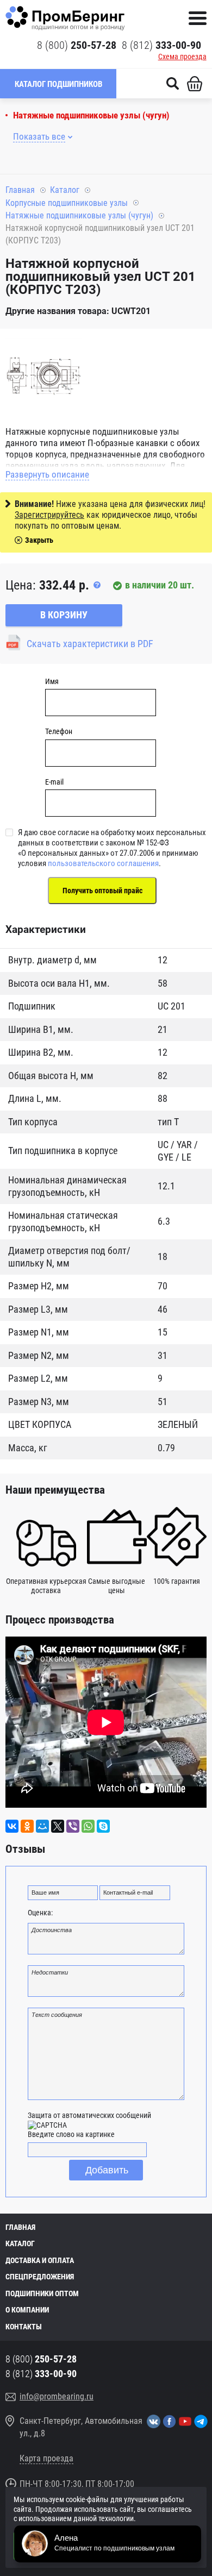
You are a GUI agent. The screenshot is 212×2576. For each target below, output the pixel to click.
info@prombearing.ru (57, 2396)
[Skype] (103, 1826)
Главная (20, 190)
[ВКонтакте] (12, 1826)
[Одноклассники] (27, 1826)
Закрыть (39, 540)
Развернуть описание (47, 474)
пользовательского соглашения (103, 863)
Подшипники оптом (42, 2293)
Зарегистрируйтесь (49, 515)
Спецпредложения (40, 2277)
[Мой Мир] (42, 1826)
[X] (58, 1826)
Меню (198, 18)
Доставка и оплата (40, 2260)
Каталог (65, 190)
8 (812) (161, 45)
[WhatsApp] (88, 1826)
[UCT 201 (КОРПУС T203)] (43, 377)
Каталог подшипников (58, 84)
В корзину (64, 615)
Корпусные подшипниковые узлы (67, 203)
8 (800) (77, 45)
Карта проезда (46, 2458)
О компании (27, 2310)
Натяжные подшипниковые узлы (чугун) (91, 115)
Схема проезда (182, 57)
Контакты (24, 2327)
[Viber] (73, 1826)
